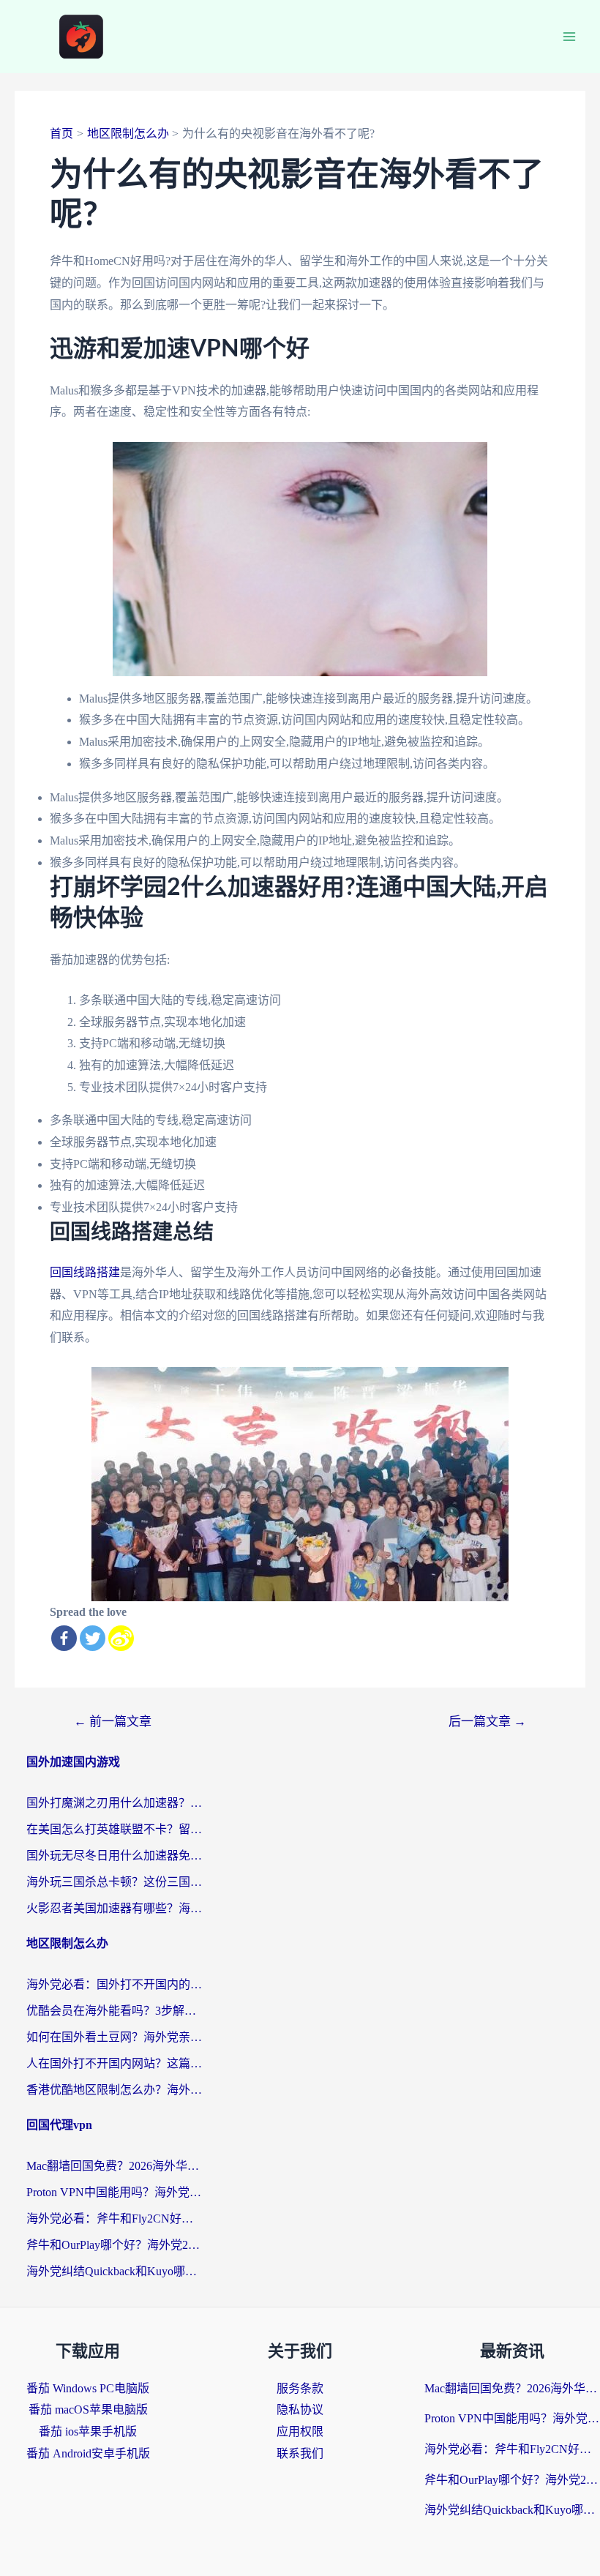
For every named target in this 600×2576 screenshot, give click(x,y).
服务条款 (300, 2388)
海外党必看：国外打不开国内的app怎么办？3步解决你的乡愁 (114, 1984)
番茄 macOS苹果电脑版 (88, 2410)
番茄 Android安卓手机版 (88, 2453)
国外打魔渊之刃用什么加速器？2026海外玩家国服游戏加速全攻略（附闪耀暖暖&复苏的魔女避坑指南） (114, 1803)
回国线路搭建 (85, 1272)
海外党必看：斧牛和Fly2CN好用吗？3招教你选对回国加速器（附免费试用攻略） (114, 2219)
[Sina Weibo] (121, 1638)
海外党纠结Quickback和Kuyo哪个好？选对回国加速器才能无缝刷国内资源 (114, 2271)
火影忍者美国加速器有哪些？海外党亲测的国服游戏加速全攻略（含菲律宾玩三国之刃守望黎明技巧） (114, 1908)
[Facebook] (64, 1638)
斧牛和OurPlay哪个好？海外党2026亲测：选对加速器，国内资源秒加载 (114, 2245)
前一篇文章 (113, 1722)
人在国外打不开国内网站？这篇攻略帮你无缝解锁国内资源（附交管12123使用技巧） (114, 2063)
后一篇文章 (487, 1722)
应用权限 (300, 2431)
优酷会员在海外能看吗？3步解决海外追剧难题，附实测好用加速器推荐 (114, 2011)
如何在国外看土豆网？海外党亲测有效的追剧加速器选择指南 (114, 2037)
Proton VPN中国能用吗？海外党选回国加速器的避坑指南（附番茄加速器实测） (114, 2192)
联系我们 (300, 2453)
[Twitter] (93, 1638)
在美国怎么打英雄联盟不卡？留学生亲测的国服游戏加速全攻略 (114, 1829)
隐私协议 (300, 2410)
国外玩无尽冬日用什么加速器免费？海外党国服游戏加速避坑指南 (114, 1856)
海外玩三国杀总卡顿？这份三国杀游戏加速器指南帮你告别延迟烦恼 (114, 1882)
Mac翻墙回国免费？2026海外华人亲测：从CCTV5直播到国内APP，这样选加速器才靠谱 (114, 2166)
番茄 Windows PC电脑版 (88, 2388)
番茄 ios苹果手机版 (88, 2431)
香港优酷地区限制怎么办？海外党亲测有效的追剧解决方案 (114, 2090)
